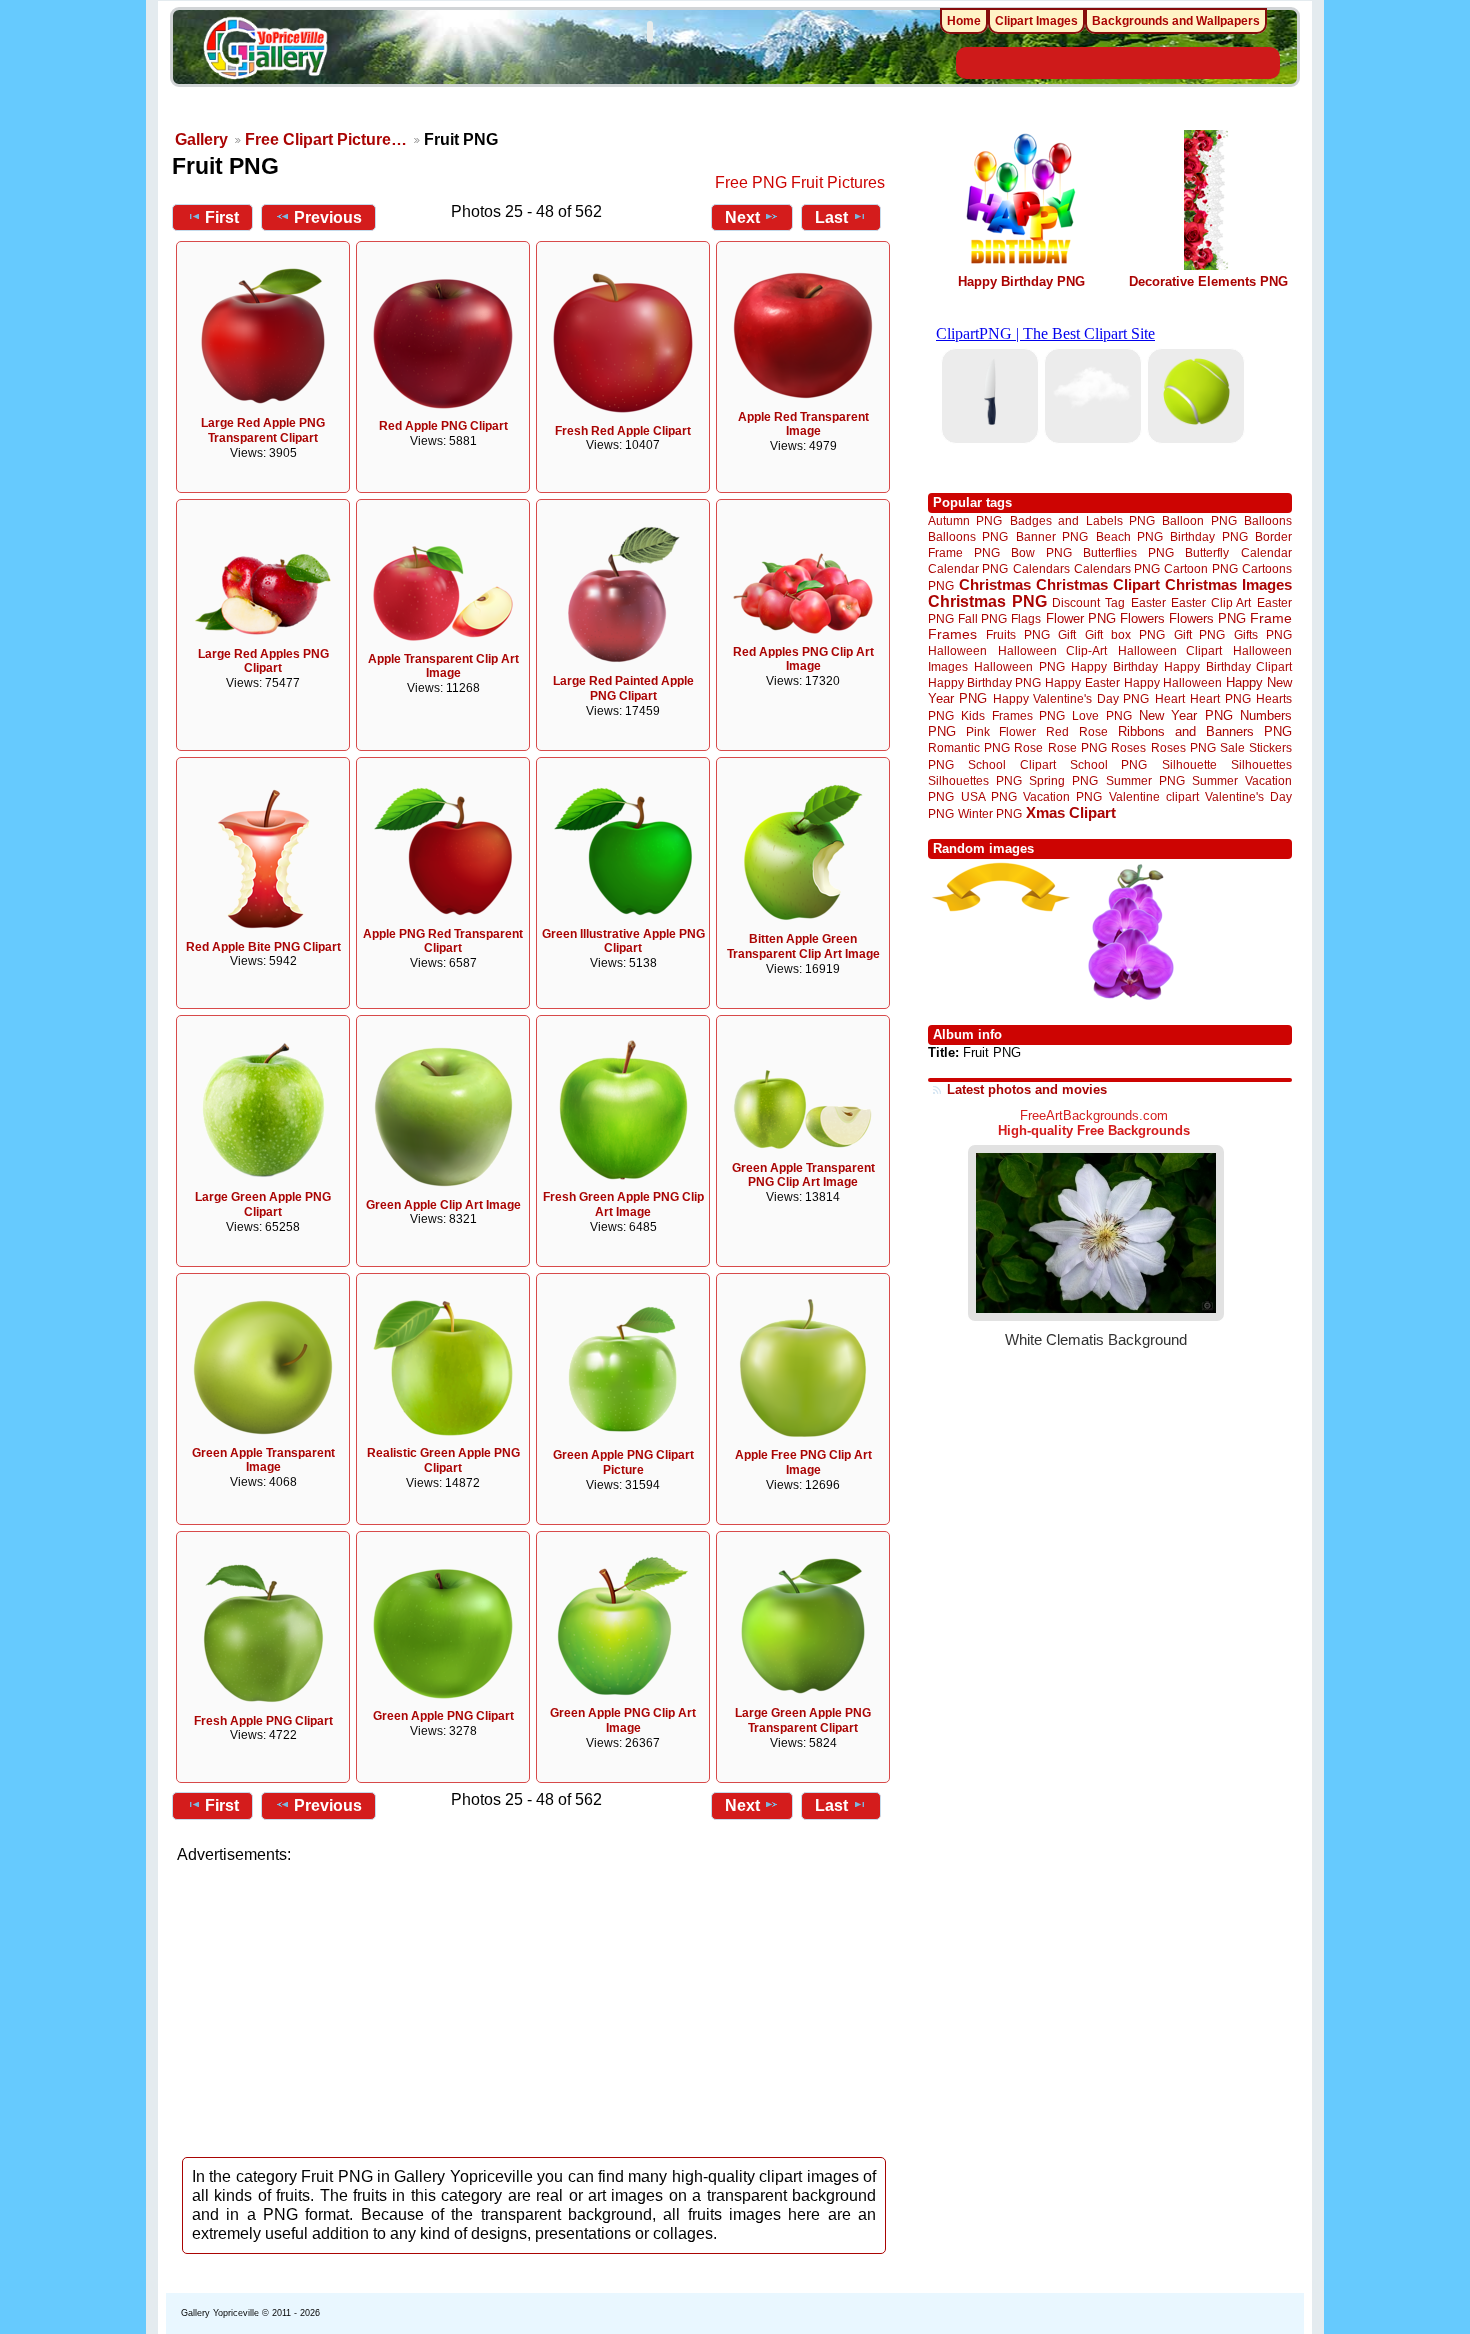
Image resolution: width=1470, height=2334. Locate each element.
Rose (1028, 748)
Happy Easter (1082, 682)
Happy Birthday (1114, 666)
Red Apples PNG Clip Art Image (803, 659)
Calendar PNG (968, 568)
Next (742, 217)
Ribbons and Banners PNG (1205, 731)
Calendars (1041, 568)
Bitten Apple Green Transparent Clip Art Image (803, 946)
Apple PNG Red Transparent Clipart (443, 941)
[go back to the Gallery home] (265, 51)
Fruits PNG (1018, 634)
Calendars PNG (1117, 568)
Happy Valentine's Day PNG (1071, 699)
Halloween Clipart (1170, 650)
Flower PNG (1081, 618)
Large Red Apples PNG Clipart (263, 661)
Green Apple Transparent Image (263, 1460)
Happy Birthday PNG (1021, 281)
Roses (1128, 748)
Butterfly (1207, 552)
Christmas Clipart (1098, 584)
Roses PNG (1183, 748)
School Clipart (1011, 764)
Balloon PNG (1199, 520)
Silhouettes (1261, 764)
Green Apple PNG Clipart (443, 1716)
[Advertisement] (535, 2005)
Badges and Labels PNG (1082, 520)
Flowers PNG (1207, 618)
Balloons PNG (968, 536)
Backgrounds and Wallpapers (1176, 21)
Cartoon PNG (1200, 568)
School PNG (1108, 764)
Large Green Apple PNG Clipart (263, 1204)
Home (964, 21)
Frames (952, 634)
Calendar (1266, 552)
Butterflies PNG (1128, 552)
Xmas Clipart (1071, 812)
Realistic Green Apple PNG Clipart (443, 1460)
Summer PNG (1145, 780)
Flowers (1142, 618)
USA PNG (989, 796)
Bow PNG (1041, 552)
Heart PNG (1220, 698)
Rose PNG (1077, 748)
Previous (328, 217)
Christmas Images (1228, 584)
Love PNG (1101, 716)
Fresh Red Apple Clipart (623, 431)
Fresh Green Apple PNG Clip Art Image (623, 1204)
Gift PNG (1200, 634)
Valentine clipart (1154, 796)
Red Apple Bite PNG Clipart (263, 947)
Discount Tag (1088, 602)
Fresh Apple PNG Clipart (263, 1721)
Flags (1026, 618)
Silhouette (1189, 764)
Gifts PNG (1263, 634)
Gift (1067, 634)
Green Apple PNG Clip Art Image (623, 1720)
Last (831, 217)
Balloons (1268, 520)
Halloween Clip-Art (1053, 650)
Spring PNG (1063, 780)
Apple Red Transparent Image (803, 424)
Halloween (957, 650)
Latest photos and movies (1027, 1089)
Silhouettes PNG (975, 780)
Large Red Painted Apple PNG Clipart (623, 688)
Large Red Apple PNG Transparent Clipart (263, 430)
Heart (1170, 698)
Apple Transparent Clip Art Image (443, 666)
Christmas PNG (987, 601)
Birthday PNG (1208, 536)
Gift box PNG (1125, 634)
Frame (1271, 618)
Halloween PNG (1019, 666)
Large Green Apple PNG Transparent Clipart (803, 1720)
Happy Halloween (1173, 682)
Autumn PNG (965, 520)
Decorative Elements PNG (1208, 281)
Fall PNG (982, 618)
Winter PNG (990, 813)
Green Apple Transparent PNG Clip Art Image (803, 1175)
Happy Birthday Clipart (1228, 666)
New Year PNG (1186, 715)
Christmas (995, 584)
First (222, 217)
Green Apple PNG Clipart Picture (623, 1462)
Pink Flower (1001, 731)
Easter (1148, 602)
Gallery (201, 139)
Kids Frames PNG (1013, 715)
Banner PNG (1052, 536)
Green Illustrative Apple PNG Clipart (623, 941)
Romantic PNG (969, 748)
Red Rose (1076, 731)
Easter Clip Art (1211, 602)
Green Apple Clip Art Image (443, 1205)
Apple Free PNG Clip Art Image (803, 1462)
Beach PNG (1129, 536)
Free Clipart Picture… (326, 139)
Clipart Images (1036, 21)
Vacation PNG (1062, 796)
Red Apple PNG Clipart (443, 426)
